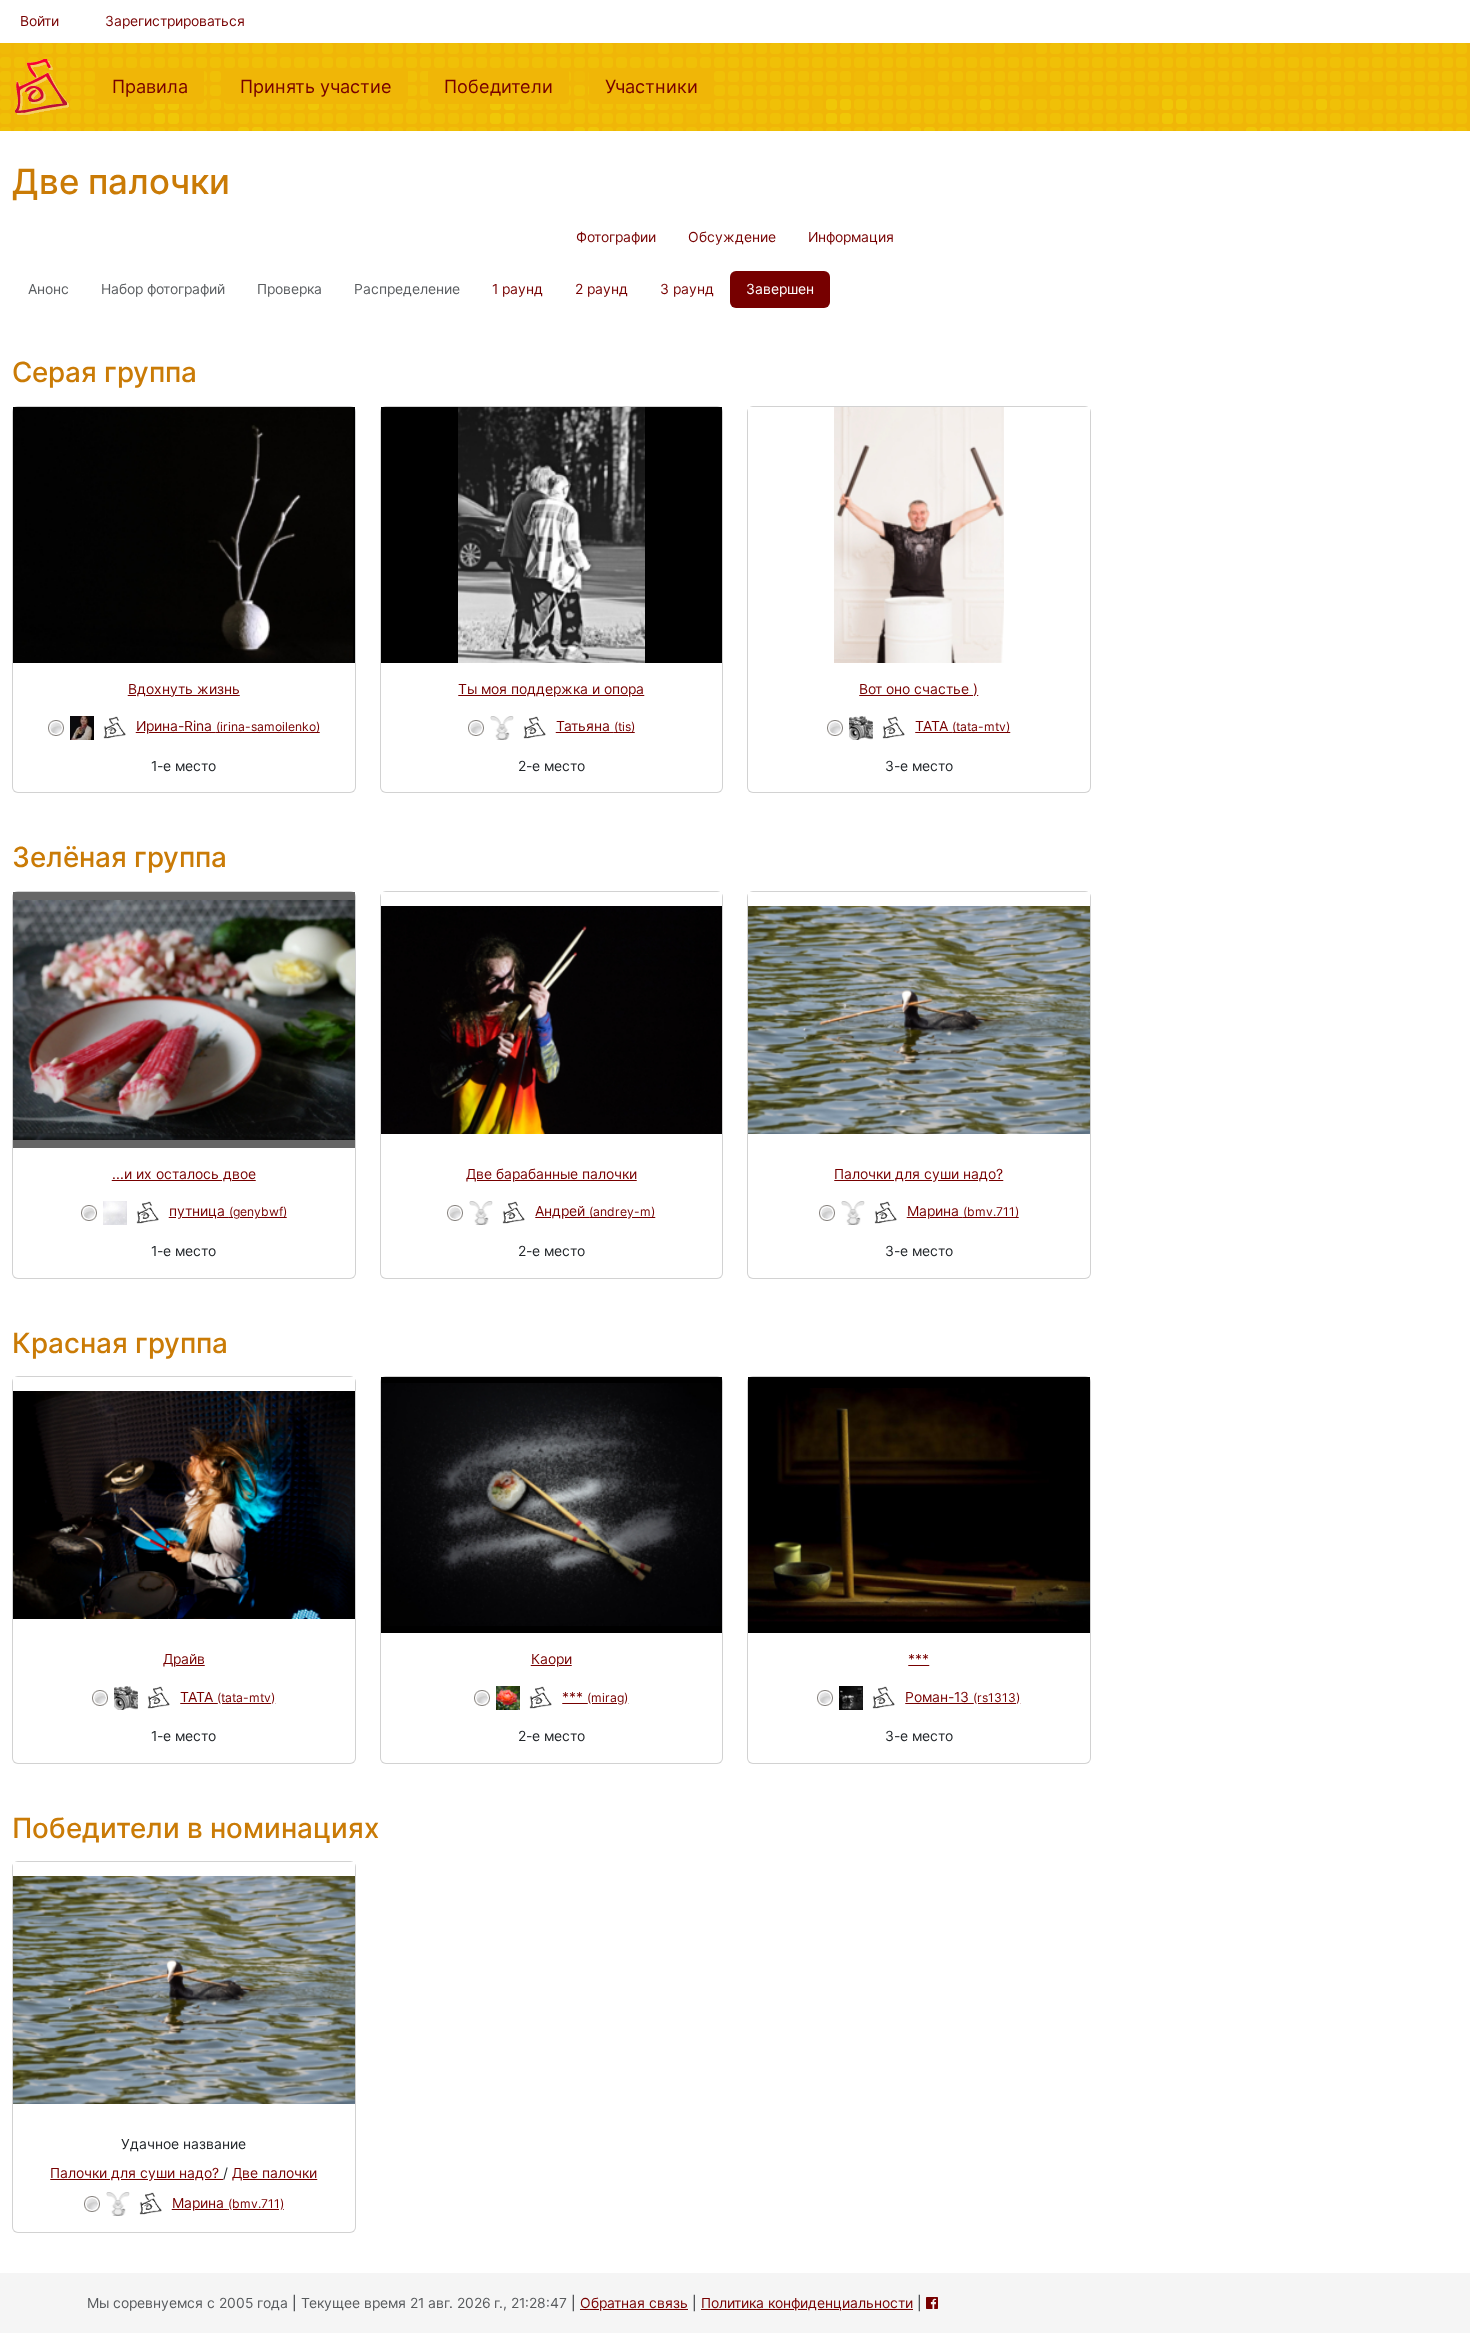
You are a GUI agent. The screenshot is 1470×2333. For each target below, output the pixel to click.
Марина (963, 1211)
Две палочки (274, 2173)
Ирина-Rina (228, 726)
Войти (39, 21)
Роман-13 (962, 1697)
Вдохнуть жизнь (184, 689)
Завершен (780, 289)
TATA (962, 726)
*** (595, 1697)
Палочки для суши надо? (918, 1174)
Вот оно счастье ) (918, 689)
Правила (158, 85)
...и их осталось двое (184, 1174)
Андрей (595, 1211)
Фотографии (616, 237)
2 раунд (601, 289)
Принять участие (324, 85)
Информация (851, 237)
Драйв (184, 1659)
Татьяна (595, 726)
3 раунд (687, 289)
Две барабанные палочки (551, 1174)
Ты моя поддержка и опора (551, 689)
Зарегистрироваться (175, 21)
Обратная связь (634, 2303)
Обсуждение (732, 237)
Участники (659, 85)
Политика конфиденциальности (807, 2303)
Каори (551, 1659)
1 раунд (517, 289)
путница (228, 1211)
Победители (506, 85)
